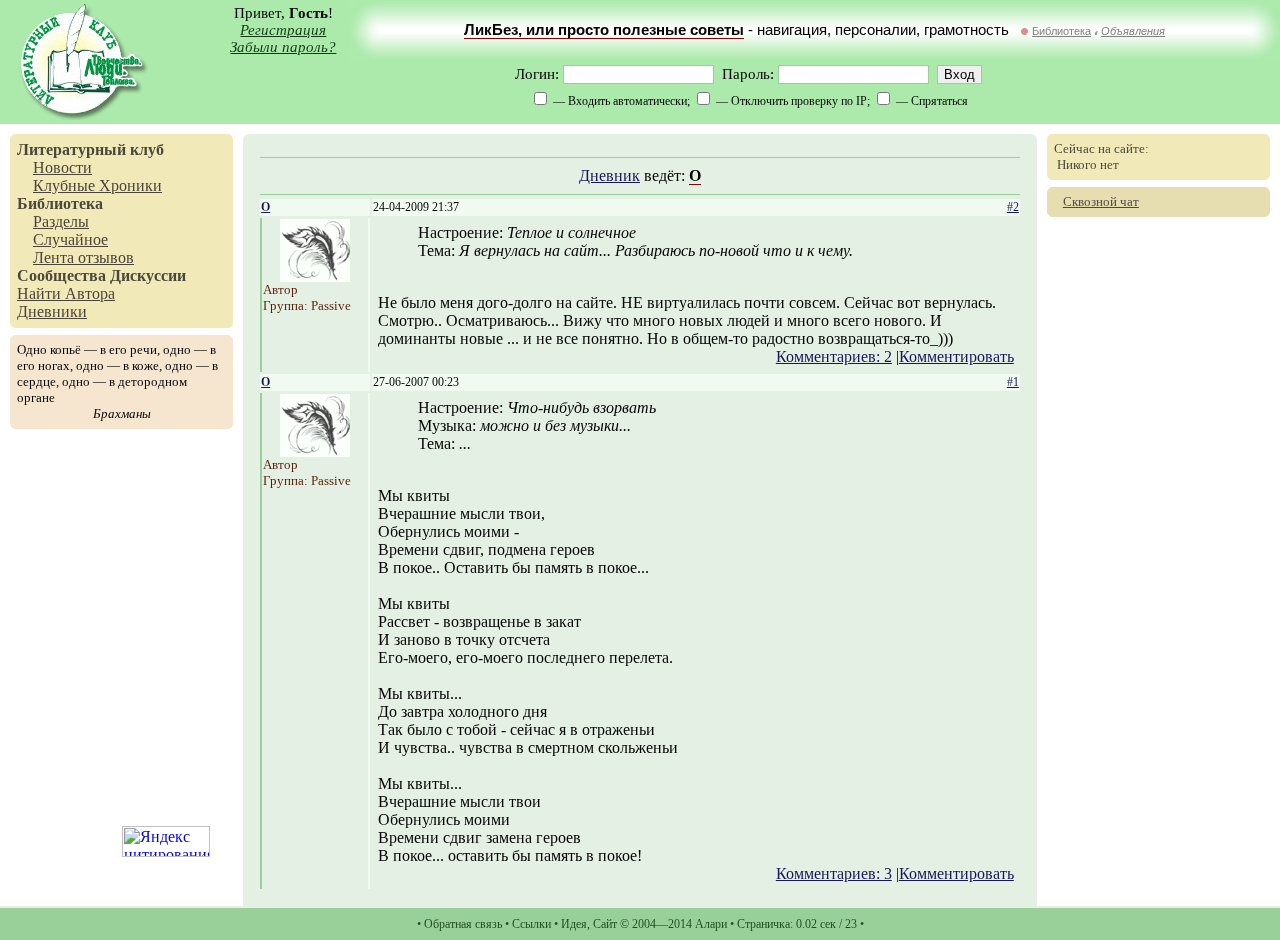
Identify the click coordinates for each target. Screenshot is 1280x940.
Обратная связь (463, 924)
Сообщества (61, 275)
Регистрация (283, 30)
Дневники (52, 311)
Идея (574, 924)
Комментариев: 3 (834, 873)
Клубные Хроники (97, 185)
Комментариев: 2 (834, 356)
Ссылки (531, 924)
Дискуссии (148, 275)
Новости (62, 167)
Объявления (1133, 31)
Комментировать (956, 356)
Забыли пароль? (283, 47)
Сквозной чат (1101, 201)
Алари (711, 924)
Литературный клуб (90, 149)
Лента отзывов (83, 257)
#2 (1013, 207)
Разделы (61, 221)
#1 (1013, 382)
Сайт (605, 924)
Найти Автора (66, 293)
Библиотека (1061, 31)
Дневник (609, 175)
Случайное (70, 239)
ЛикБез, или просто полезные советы (604, 30)
